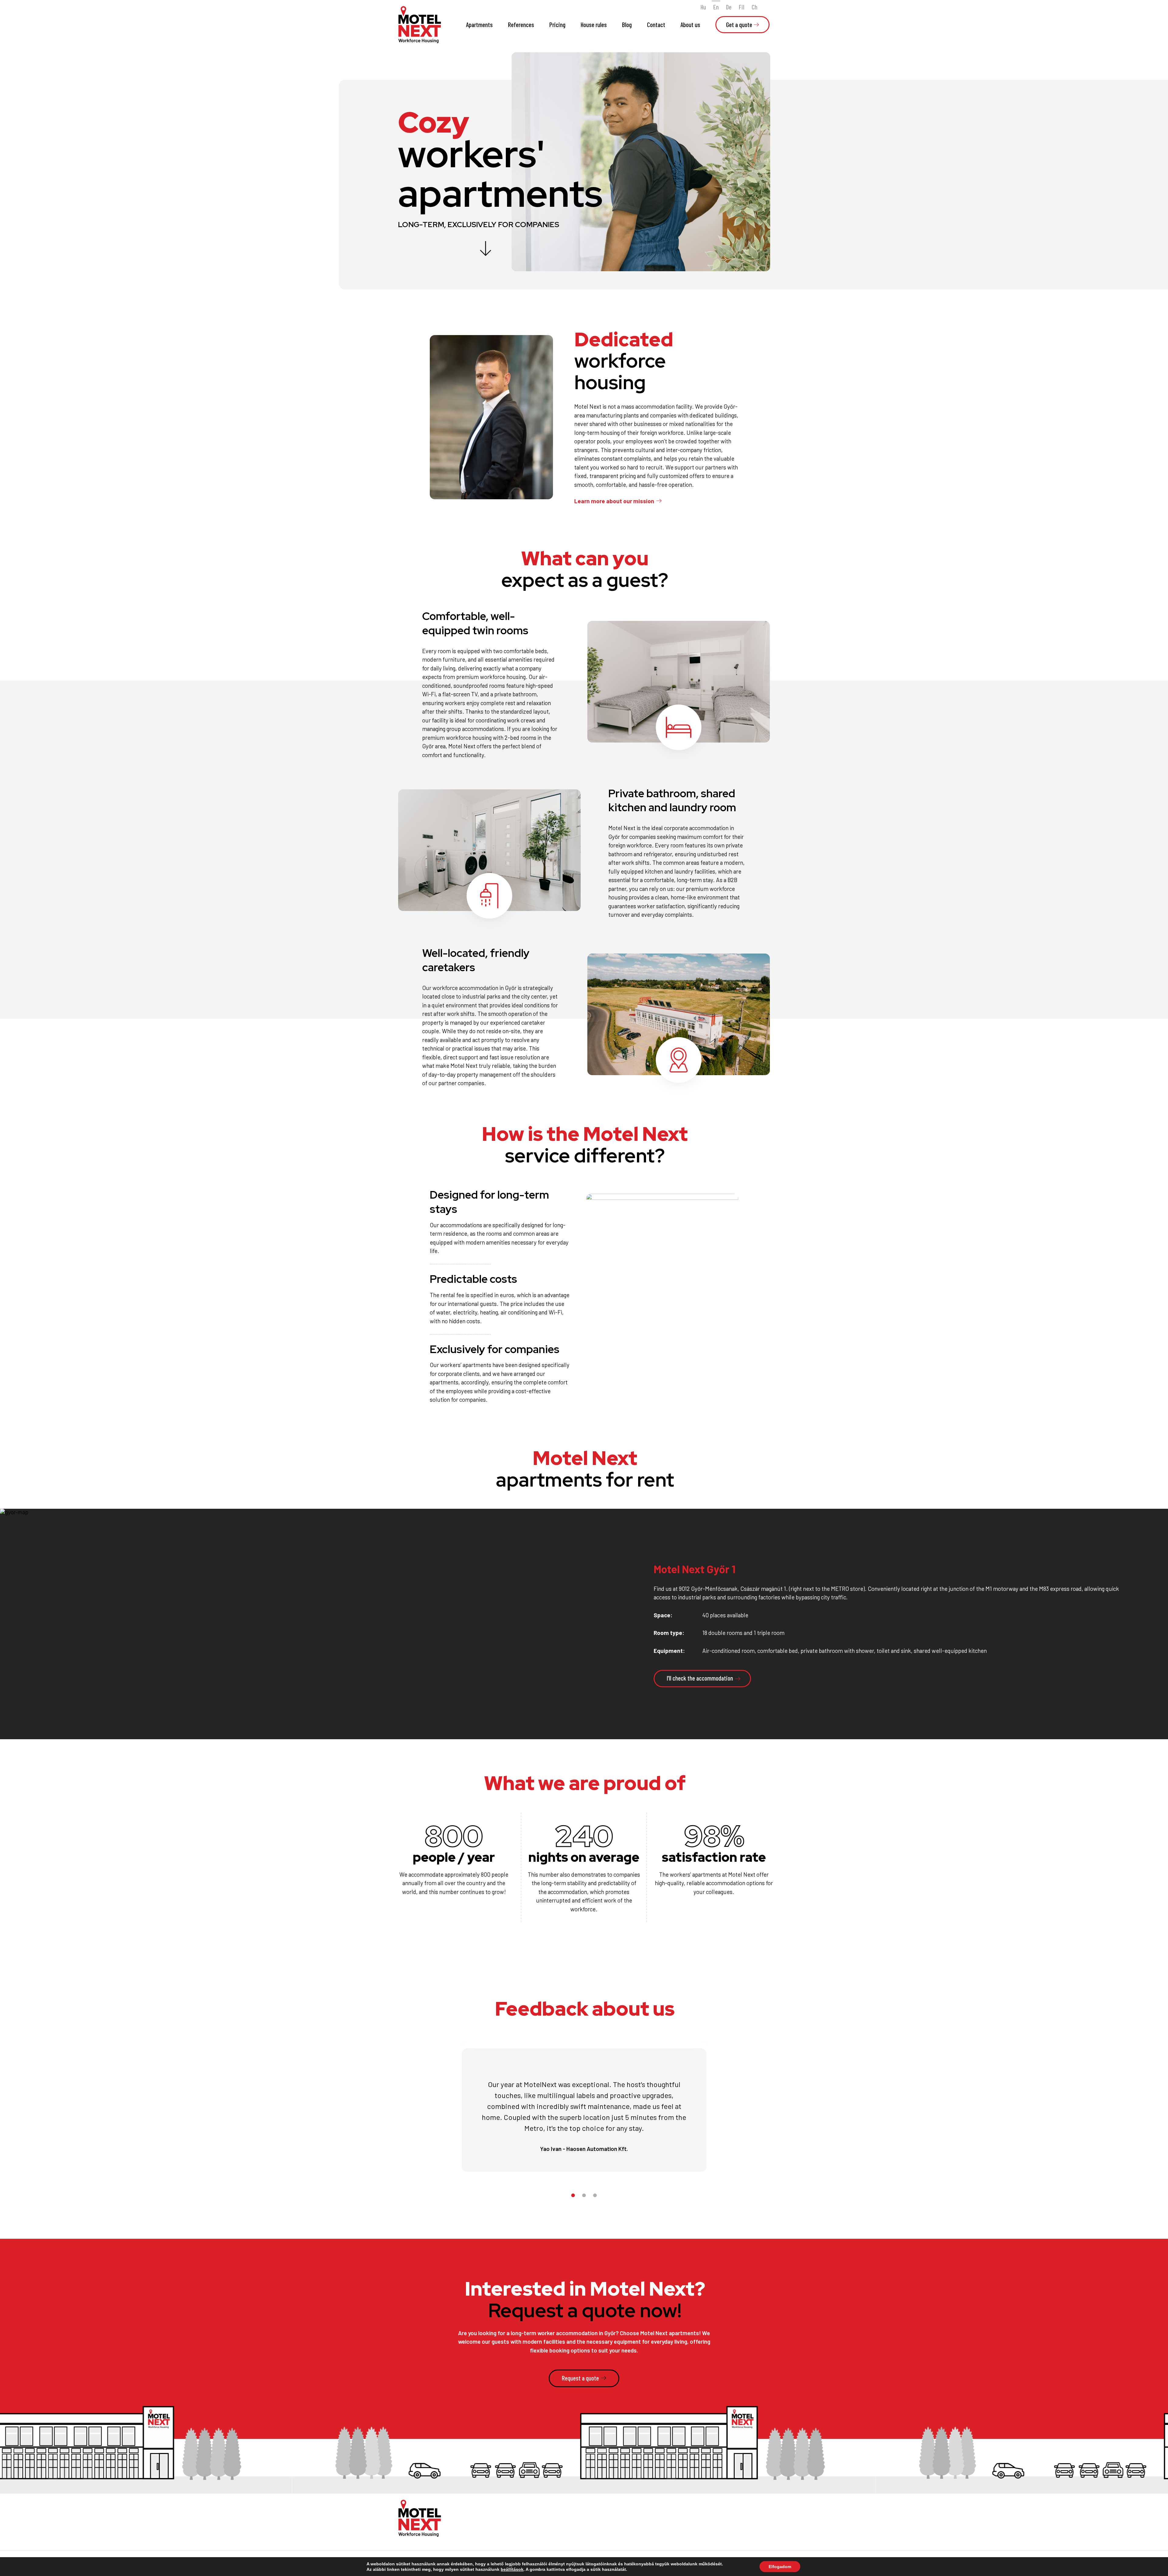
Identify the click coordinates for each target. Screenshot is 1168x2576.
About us (690, 24)
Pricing (557, 24)
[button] (573, 2195)
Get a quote (739, 24)
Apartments (479, 24)
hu (703, 7)
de (729, 7)
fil (742, 7)
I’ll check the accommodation (700, 1678)
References (521, 24)
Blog (627, 24)
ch (754, 7)
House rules (594, 24)
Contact (656, 24)
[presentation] (1115, 1709)
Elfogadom (780, 2567)
